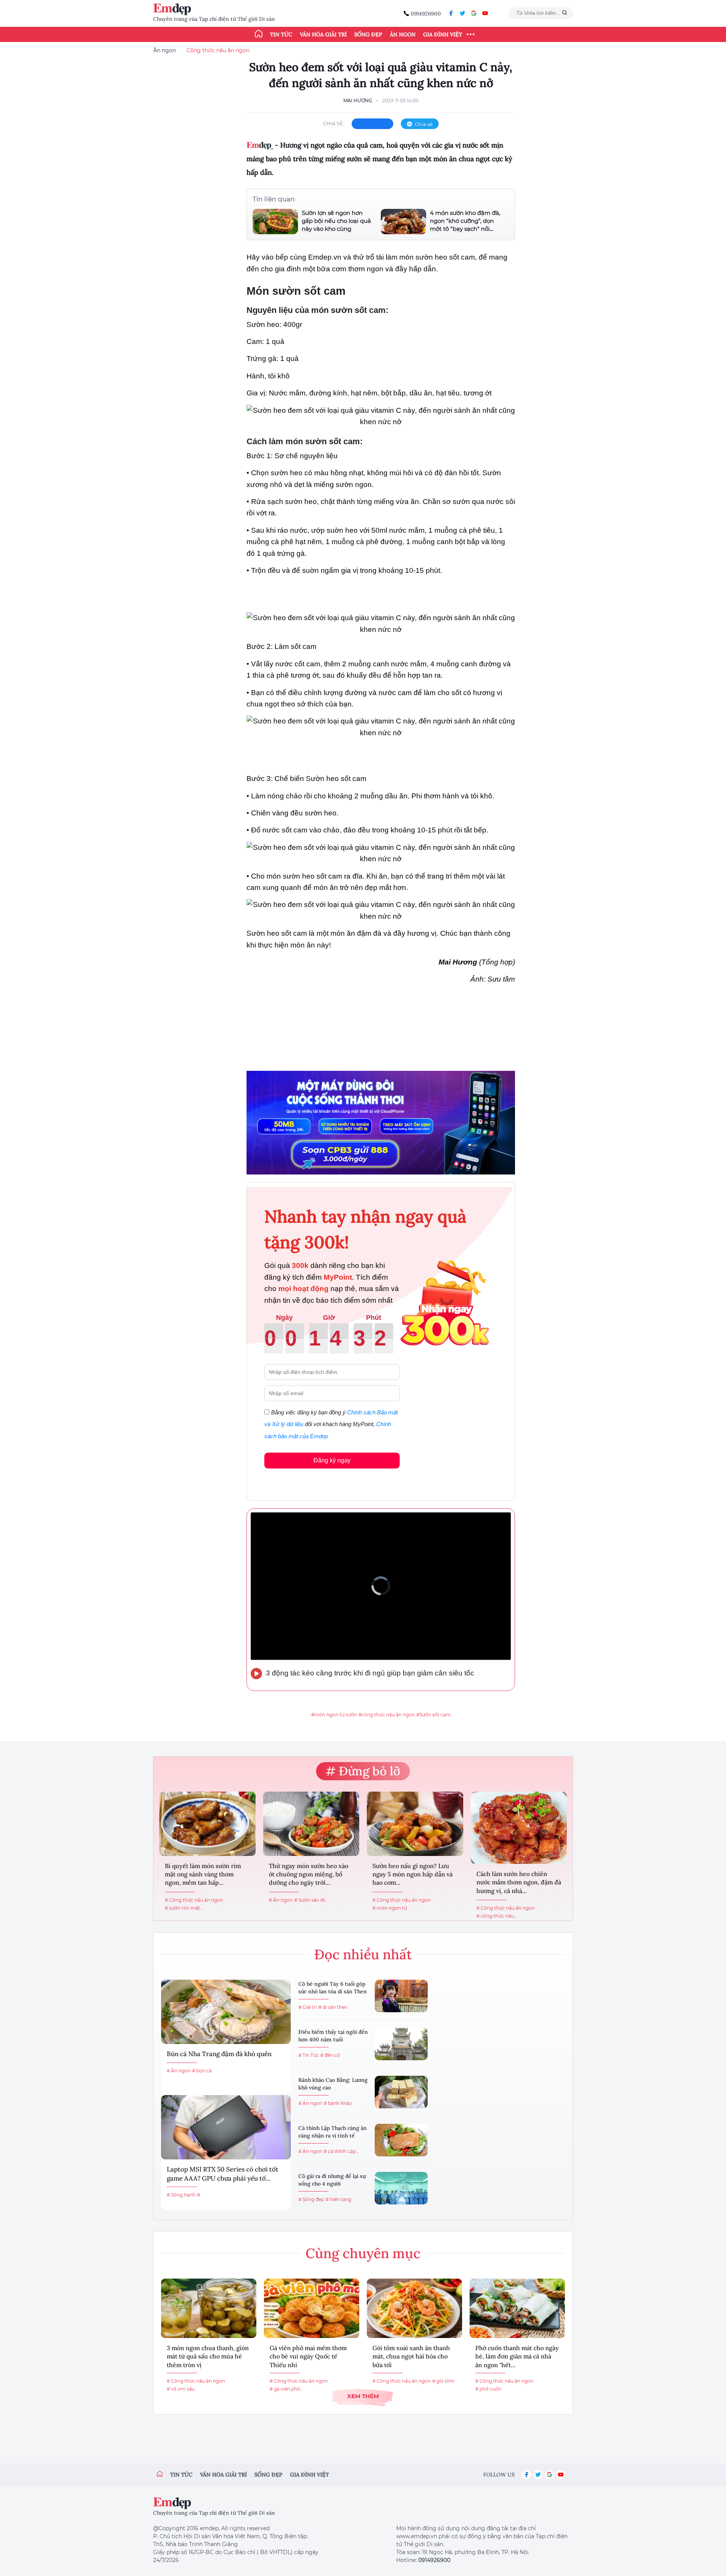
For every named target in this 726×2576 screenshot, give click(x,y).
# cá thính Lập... (341, 2151)
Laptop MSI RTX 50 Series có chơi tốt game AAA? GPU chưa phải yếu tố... (223, 2174)
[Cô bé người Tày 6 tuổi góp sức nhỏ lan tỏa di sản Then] (401, 1996)
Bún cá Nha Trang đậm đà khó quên (219, 2054)
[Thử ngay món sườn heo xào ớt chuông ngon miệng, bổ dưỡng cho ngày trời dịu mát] (311, 1824)
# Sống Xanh (181, 2195)
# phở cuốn (488, 2389)
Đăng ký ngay (332, 1460)
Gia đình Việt (443, 34)
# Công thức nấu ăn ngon (194, 1900)
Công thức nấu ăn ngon (218, 50)
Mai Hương (358, 100)
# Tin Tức (309, 2055)
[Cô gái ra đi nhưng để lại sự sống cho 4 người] (401, 2188)
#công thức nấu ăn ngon (387, 1715)
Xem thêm (363, 2396)
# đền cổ (330, 2055)
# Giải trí (308, 2007)
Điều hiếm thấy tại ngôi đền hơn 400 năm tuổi (333, 2036)
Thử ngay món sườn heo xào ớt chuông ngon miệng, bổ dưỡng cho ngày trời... (309, 1874)
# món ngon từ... (391, 1908)
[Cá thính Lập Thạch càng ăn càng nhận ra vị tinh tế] (401, 2140)
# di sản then (333, 2007)
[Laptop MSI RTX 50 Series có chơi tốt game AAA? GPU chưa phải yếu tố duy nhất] (226, 2127)
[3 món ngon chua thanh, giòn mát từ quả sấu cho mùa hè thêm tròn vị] (209, 2308)
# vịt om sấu (181, 2389)
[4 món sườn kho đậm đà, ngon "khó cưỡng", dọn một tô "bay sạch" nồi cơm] (403, 222)
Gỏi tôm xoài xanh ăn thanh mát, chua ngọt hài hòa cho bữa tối (411, 2356)
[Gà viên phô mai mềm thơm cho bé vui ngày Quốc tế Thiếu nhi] (312, 2308)
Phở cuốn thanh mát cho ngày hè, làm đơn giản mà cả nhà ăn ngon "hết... (517, 2356)
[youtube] (485, 13)
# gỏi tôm (443, 2381)
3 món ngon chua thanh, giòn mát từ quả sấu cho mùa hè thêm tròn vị (208, 2356)
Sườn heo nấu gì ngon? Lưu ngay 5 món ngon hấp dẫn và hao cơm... (413, 1874)
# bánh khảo (338, 2103)
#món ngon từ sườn (334, 1715)
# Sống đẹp (311, 2199)
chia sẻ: (334, 123)
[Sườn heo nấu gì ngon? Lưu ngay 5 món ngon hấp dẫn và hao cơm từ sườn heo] (415, 1824)
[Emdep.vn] (174, 9)
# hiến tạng (338, 2199)
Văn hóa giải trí (323, 34)
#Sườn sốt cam (434, 1715)
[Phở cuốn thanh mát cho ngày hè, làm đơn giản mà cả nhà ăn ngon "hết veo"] (517, 2308)
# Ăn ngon (281, 1900)
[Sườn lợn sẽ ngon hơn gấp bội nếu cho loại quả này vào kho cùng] (275, 222)
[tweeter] (462, 13)
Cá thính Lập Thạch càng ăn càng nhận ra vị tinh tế (333, 2132)
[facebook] (451, 13)
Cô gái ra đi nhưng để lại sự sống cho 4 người (332, 2180)
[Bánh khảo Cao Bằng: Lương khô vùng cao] (401, 2092)
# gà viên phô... (287, 2389)
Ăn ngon (403, 34)
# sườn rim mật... (184, 1908)
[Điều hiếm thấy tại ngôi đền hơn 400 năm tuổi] (401, 2044)
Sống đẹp (368, 34)
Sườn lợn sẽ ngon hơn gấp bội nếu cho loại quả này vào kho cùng (336, 221)
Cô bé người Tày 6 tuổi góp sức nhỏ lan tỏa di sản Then (333, 1988)
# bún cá (202, 2071)
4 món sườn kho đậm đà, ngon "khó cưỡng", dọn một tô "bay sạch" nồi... (465, 221)
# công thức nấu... (497, 1916)
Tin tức (281, 34)
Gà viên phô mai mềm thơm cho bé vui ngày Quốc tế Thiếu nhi (308, 2356)
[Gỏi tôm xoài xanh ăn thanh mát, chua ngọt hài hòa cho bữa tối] (414, 2308)
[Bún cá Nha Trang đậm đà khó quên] (226, 2012)
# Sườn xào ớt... (311, 1900)
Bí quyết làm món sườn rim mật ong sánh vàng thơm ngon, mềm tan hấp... (203, 1874)
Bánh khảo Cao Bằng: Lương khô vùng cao (333, 2084)
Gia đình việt (309, 2475)
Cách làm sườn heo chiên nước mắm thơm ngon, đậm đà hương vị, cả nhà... (519, 1882)
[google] (474, 13)
